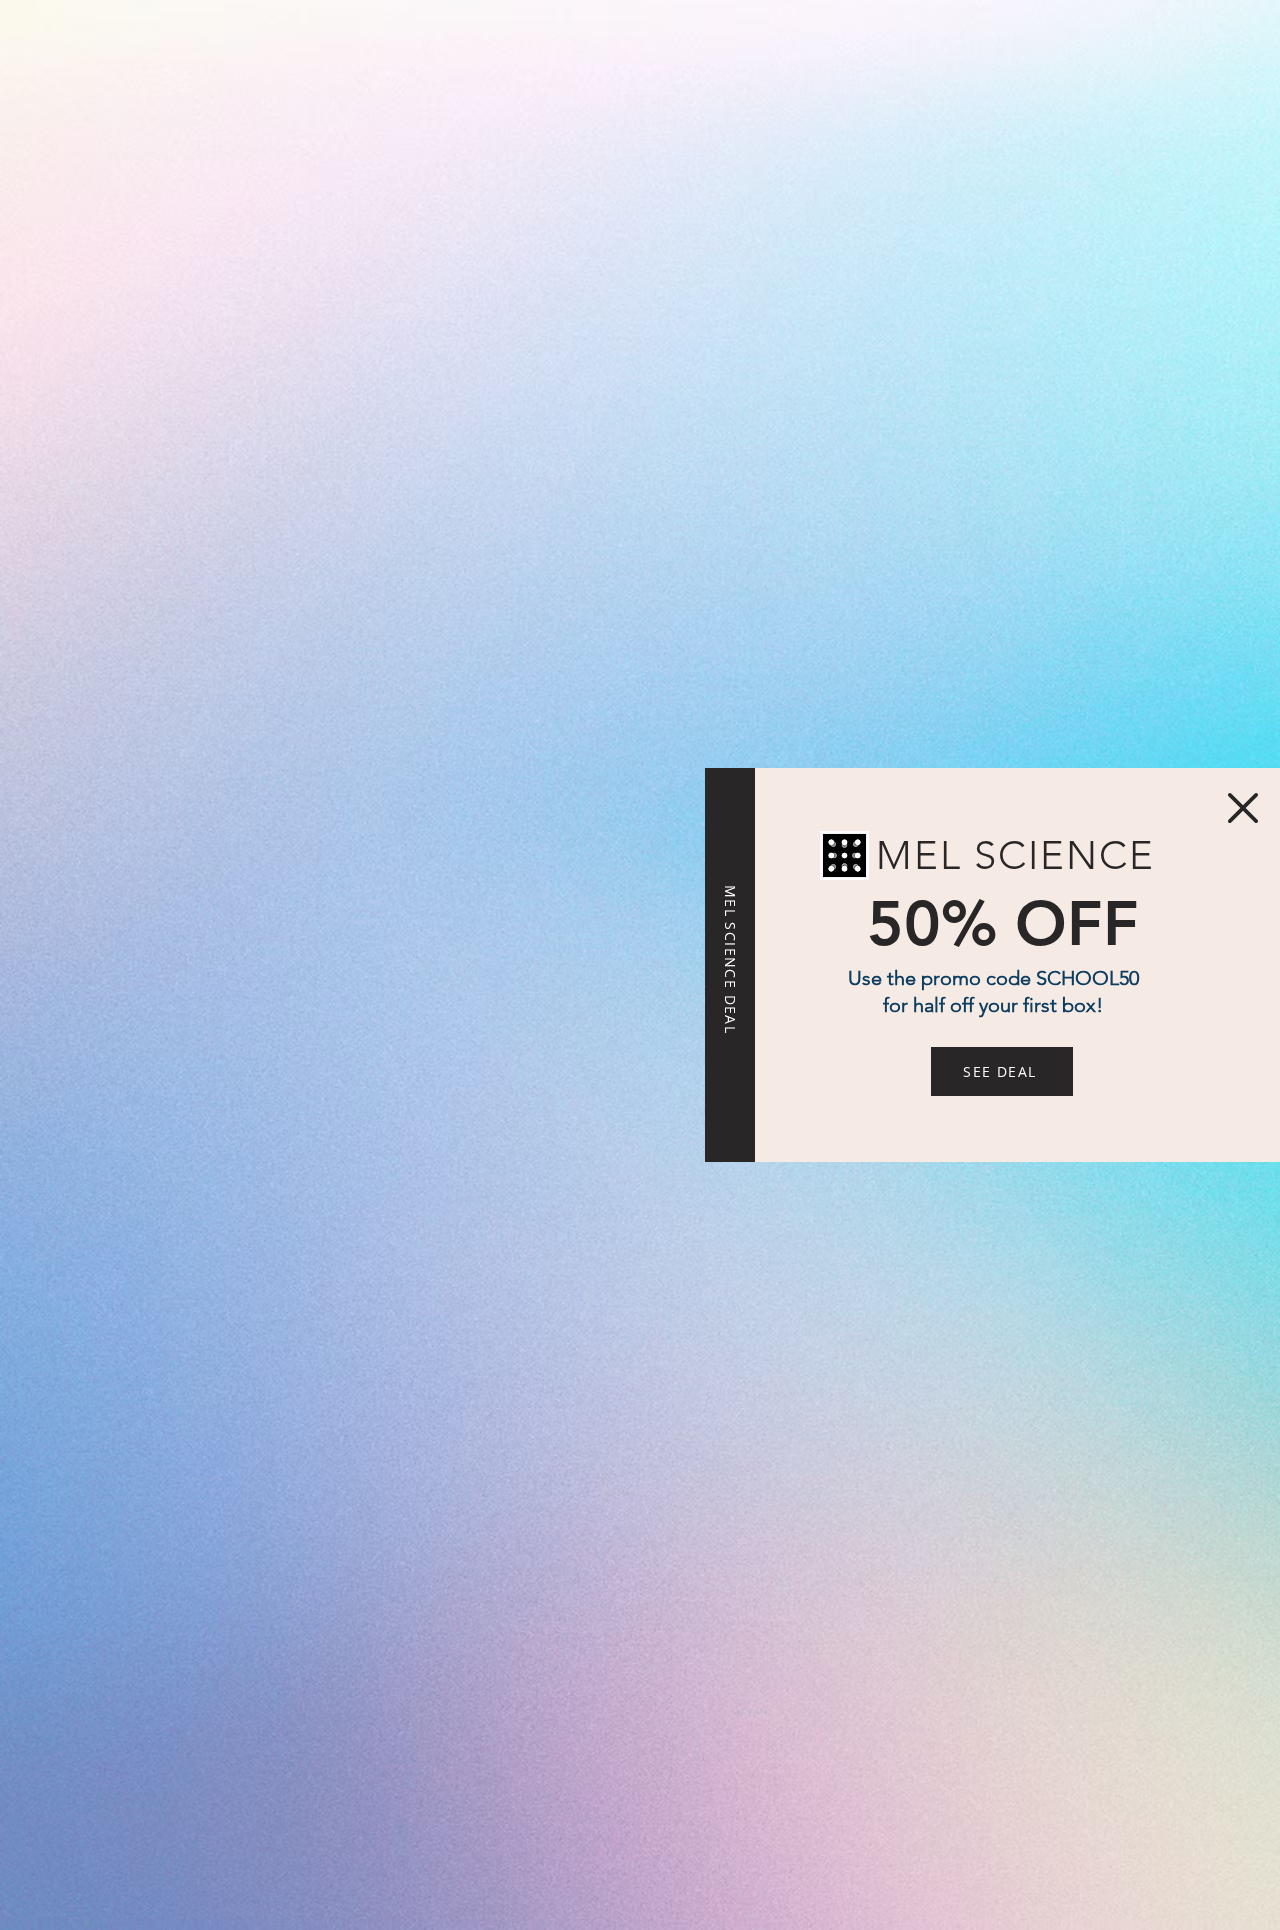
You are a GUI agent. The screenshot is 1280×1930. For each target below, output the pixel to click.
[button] (1243, 808)
